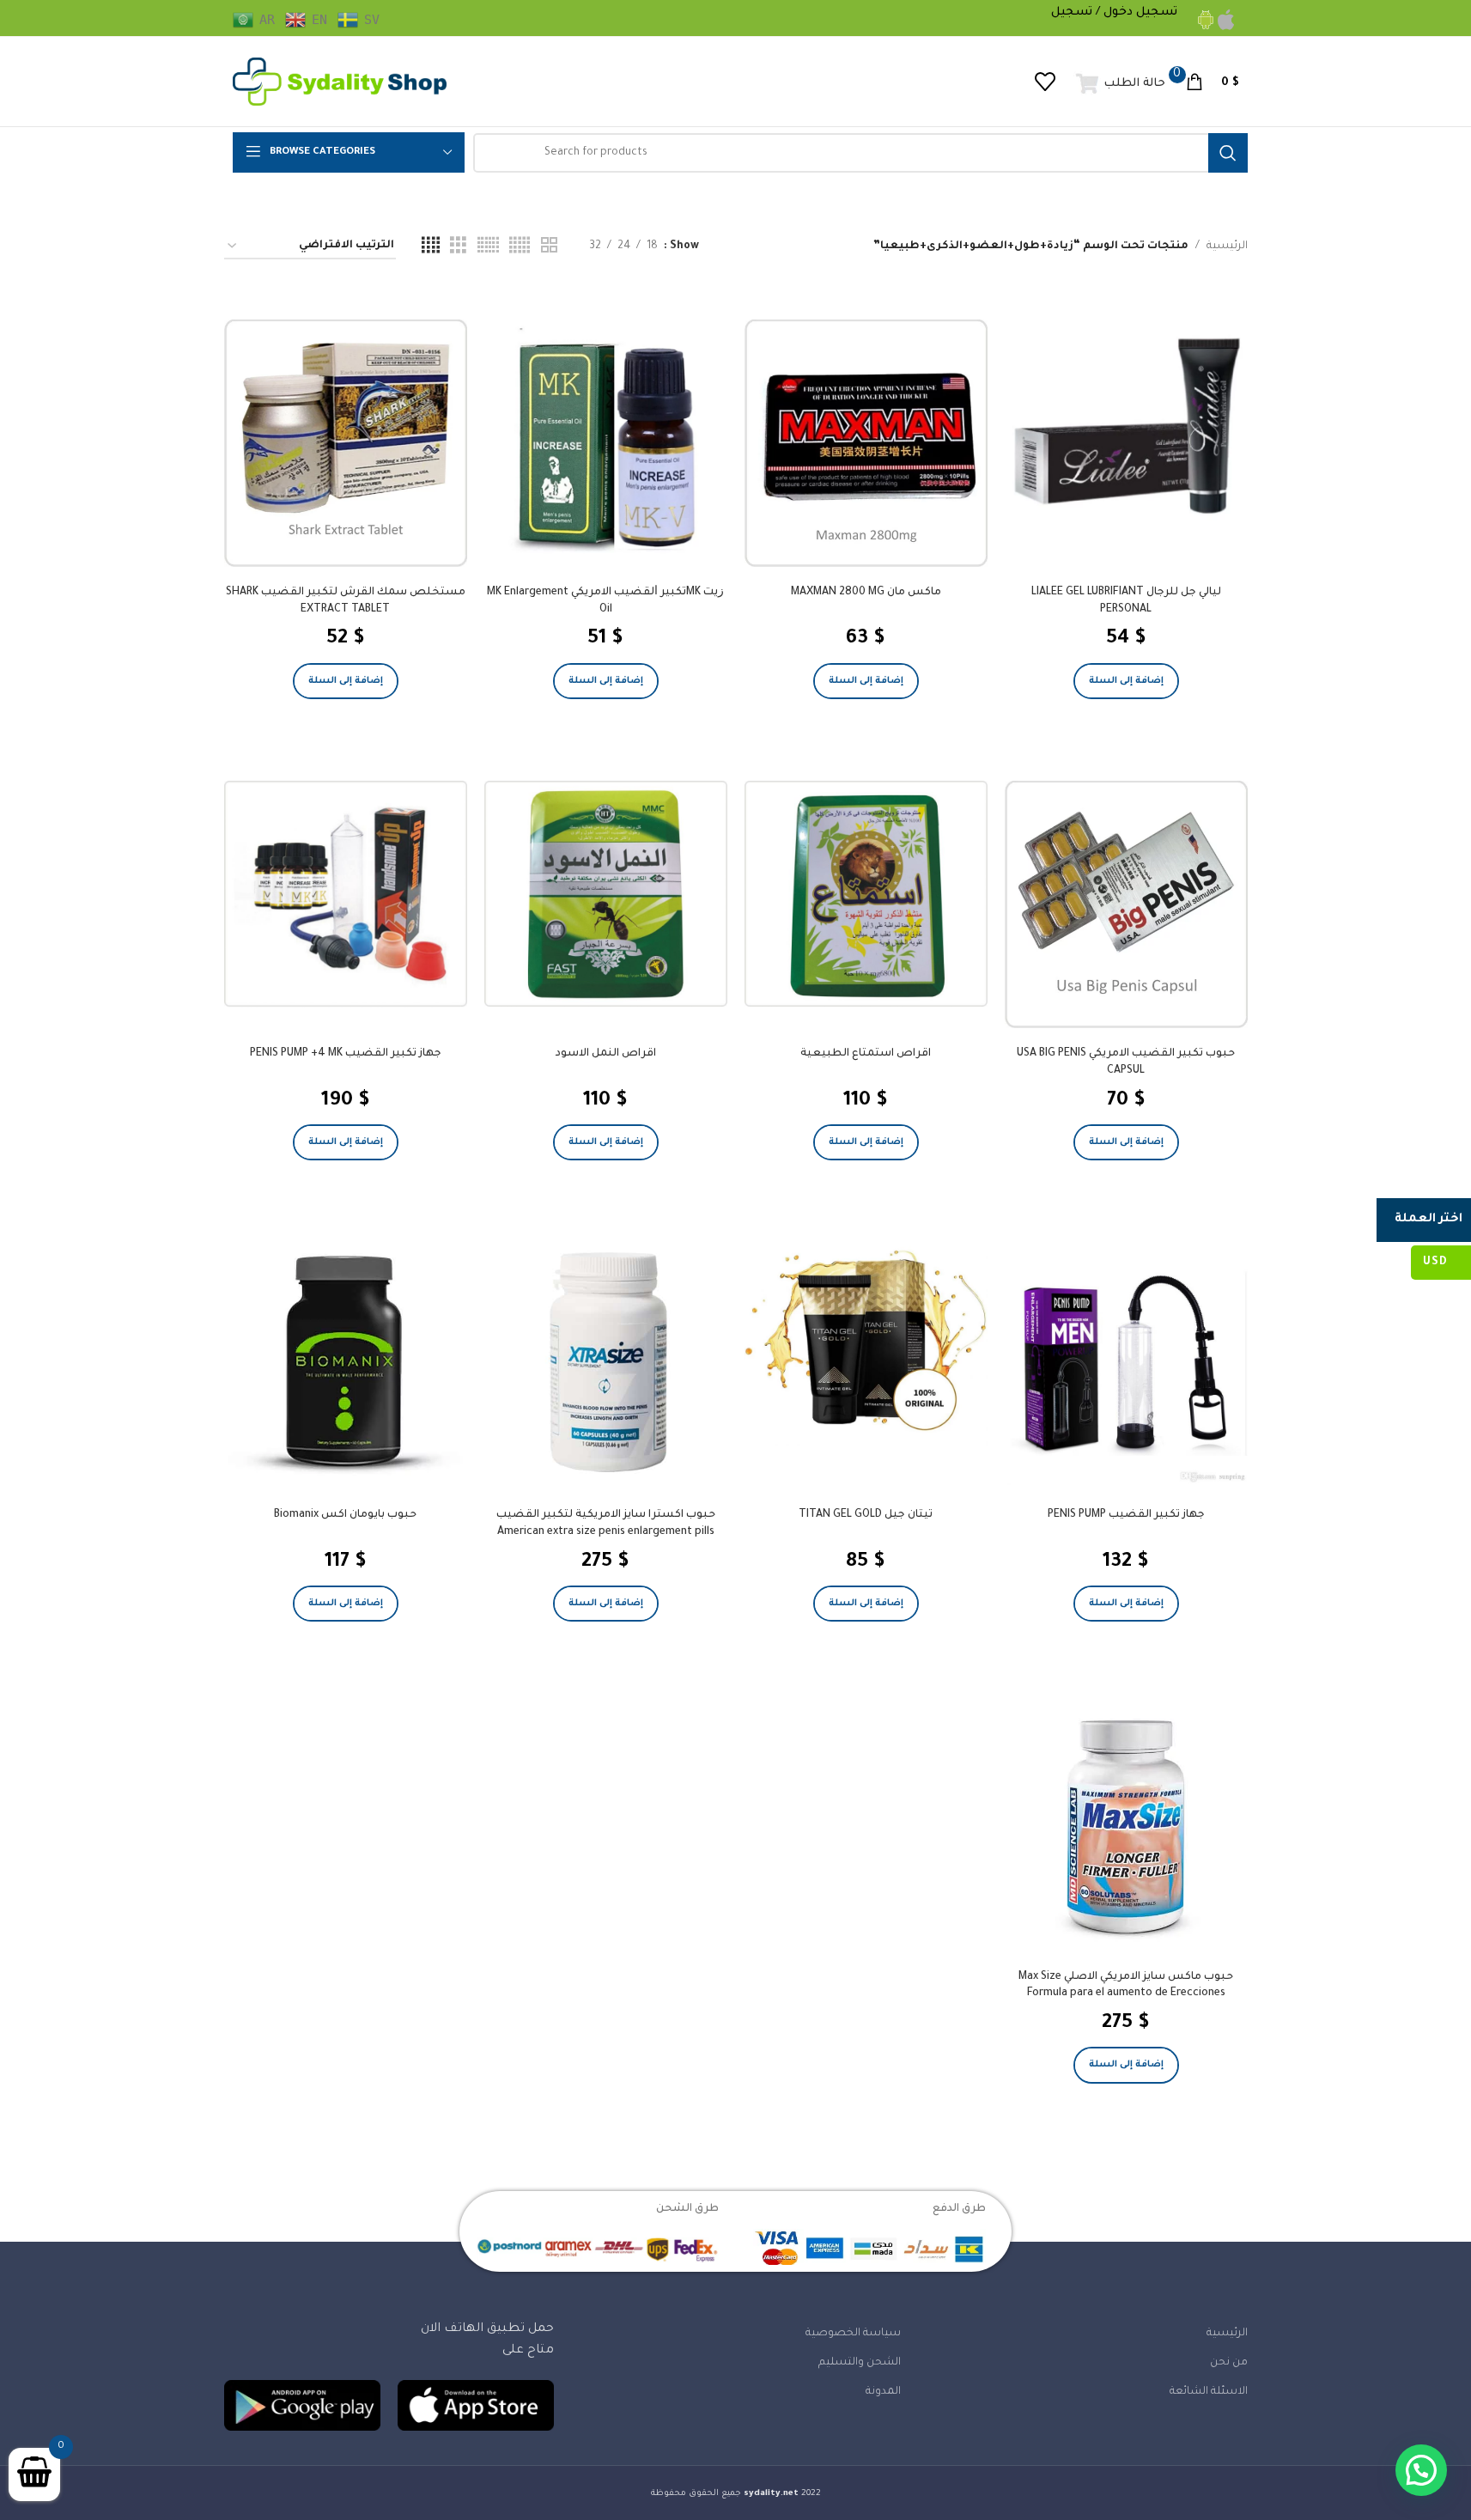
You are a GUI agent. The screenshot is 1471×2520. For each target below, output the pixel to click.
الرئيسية (1227, 247)
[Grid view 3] (458, 247)
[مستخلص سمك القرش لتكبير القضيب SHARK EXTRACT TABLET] (346, 443)
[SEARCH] (1228, 153)
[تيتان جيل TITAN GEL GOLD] (866, 1344)
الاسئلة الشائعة (1209, 2392)
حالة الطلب (1134, 84)
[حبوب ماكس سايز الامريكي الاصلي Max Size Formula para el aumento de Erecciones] (1126, 1825)
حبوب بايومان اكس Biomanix (345, 1515)
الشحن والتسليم (860, 2363)
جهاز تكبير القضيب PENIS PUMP (1126, 1515)
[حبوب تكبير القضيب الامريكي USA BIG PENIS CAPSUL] (1126, 904)
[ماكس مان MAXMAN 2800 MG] (866, 443)
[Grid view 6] (488, 247)
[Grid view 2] (549, 247)
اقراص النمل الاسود (606, 1054)
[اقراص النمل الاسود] (606, 894)
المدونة (883, 2392)
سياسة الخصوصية (853, 2334)
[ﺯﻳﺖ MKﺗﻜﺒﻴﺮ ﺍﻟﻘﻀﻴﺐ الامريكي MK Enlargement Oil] (606, 441)
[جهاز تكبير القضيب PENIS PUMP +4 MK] (346, 894)
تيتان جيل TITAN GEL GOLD (866, 1515)
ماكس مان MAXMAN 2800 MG (866, 593)
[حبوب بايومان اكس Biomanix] (346, 1363)
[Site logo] (340, 82)
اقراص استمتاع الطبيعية (866, 1054)
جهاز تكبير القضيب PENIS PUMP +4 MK (346, 1054)
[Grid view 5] (520, 247)
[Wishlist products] (1046, 82)
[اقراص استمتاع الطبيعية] (866, 894)
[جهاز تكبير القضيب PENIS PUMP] (1126, 1363)
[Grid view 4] (431, 247)
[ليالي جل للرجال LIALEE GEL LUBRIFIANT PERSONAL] (1126, 424)
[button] (1126, 681)
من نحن (1229, 2363)
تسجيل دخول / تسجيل (1114, 12)
